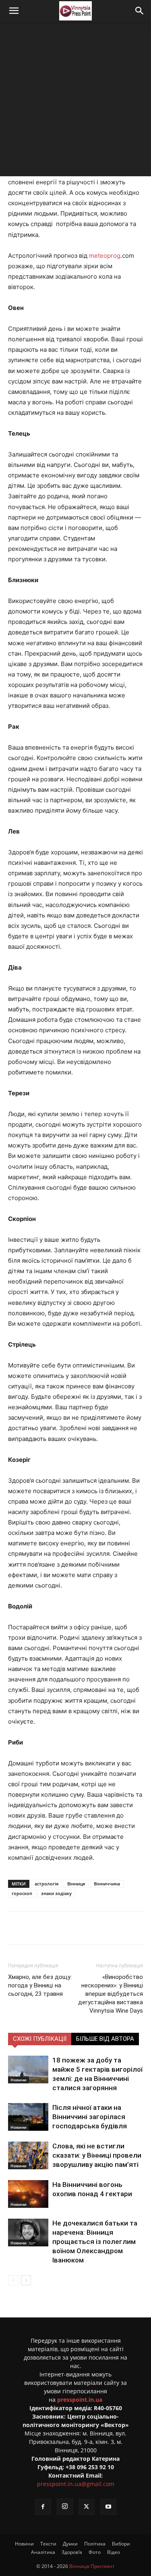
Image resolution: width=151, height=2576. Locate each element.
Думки (70, 2544)
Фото (95, 2552)
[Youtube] (108, 2507)
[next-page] (26, 2280)
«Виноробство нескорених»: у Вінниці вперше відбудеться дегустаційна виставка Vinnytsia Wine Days (111, 1994)
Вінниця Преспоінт (92, 2566)
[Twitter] (60, 1928)
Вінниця (76, 1884)
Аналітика (43, 2552)
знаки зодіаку (56, 1893)
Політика (95, 2544)
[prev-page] (13, 2280)
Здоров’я (72, 2552)
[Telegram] (79, 1928)
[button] (14, 11)
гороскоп (22, 1893)
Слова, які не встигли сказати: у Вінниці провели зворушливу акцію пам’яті (97, 2155)
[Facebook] (41, 1928)
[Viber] (97, 1928)
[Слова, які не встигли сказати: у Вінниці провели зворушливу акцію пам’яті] (28, 2155)
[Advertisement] (75, 101)
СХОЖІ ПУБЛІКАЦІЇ (40, 2039)
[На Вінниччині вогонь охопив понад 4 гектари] (28, 2194)
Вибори (121, 2544)
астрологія (47, 1884)
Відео (114, 2552)
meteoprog (105, 256)
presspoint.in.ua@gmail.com (76, 2484)
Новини (19, 2080)
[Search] (140, 11)
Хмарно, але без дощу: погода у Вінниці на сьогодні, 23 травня (40, 1985)
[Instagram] (65, 2507)
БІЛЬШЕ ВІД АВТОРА (105, 2039)
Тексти (48, 2544)
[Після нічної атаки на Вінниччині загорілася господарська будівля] (28, 2117)
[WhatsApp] (116, 1928)
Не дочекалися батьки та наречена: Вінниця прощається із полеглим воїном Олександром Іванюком (95, 2242)
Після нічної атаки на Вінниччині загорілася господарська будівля (90, 2117)
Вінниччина (107, 1884)
